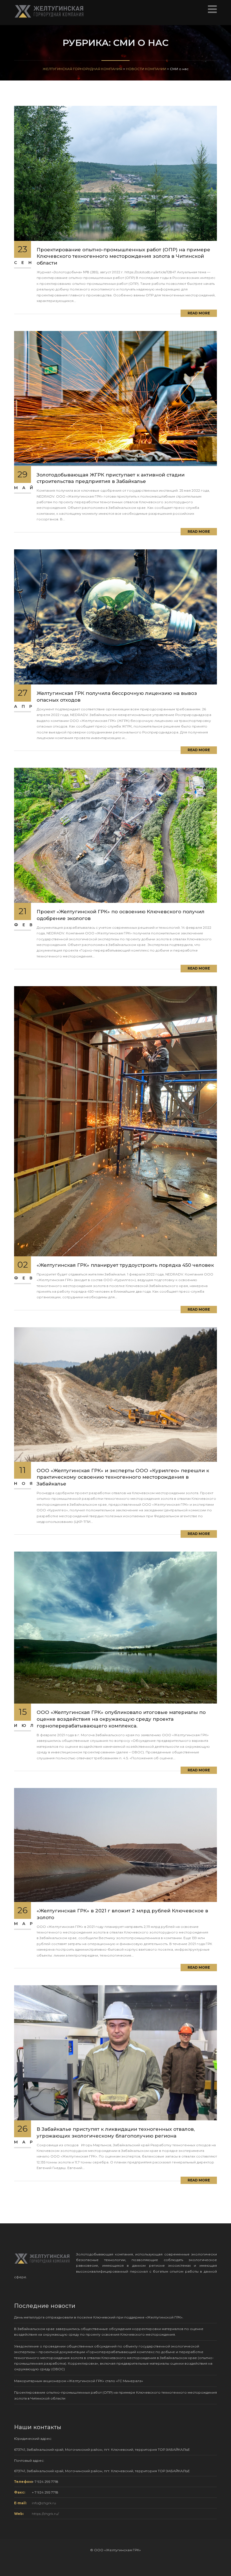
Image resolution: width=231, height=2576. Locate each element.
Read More (199, 313)
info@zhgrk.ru (44, 2503)
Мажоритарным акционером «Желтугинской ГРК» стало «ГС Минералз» (79, 2381)
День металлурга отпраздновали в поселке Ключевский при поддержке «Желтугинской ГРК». (99, 2317)
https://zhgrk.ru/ (45, 2514)
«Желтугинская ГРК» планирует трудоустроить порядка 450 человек (125, 1265)
